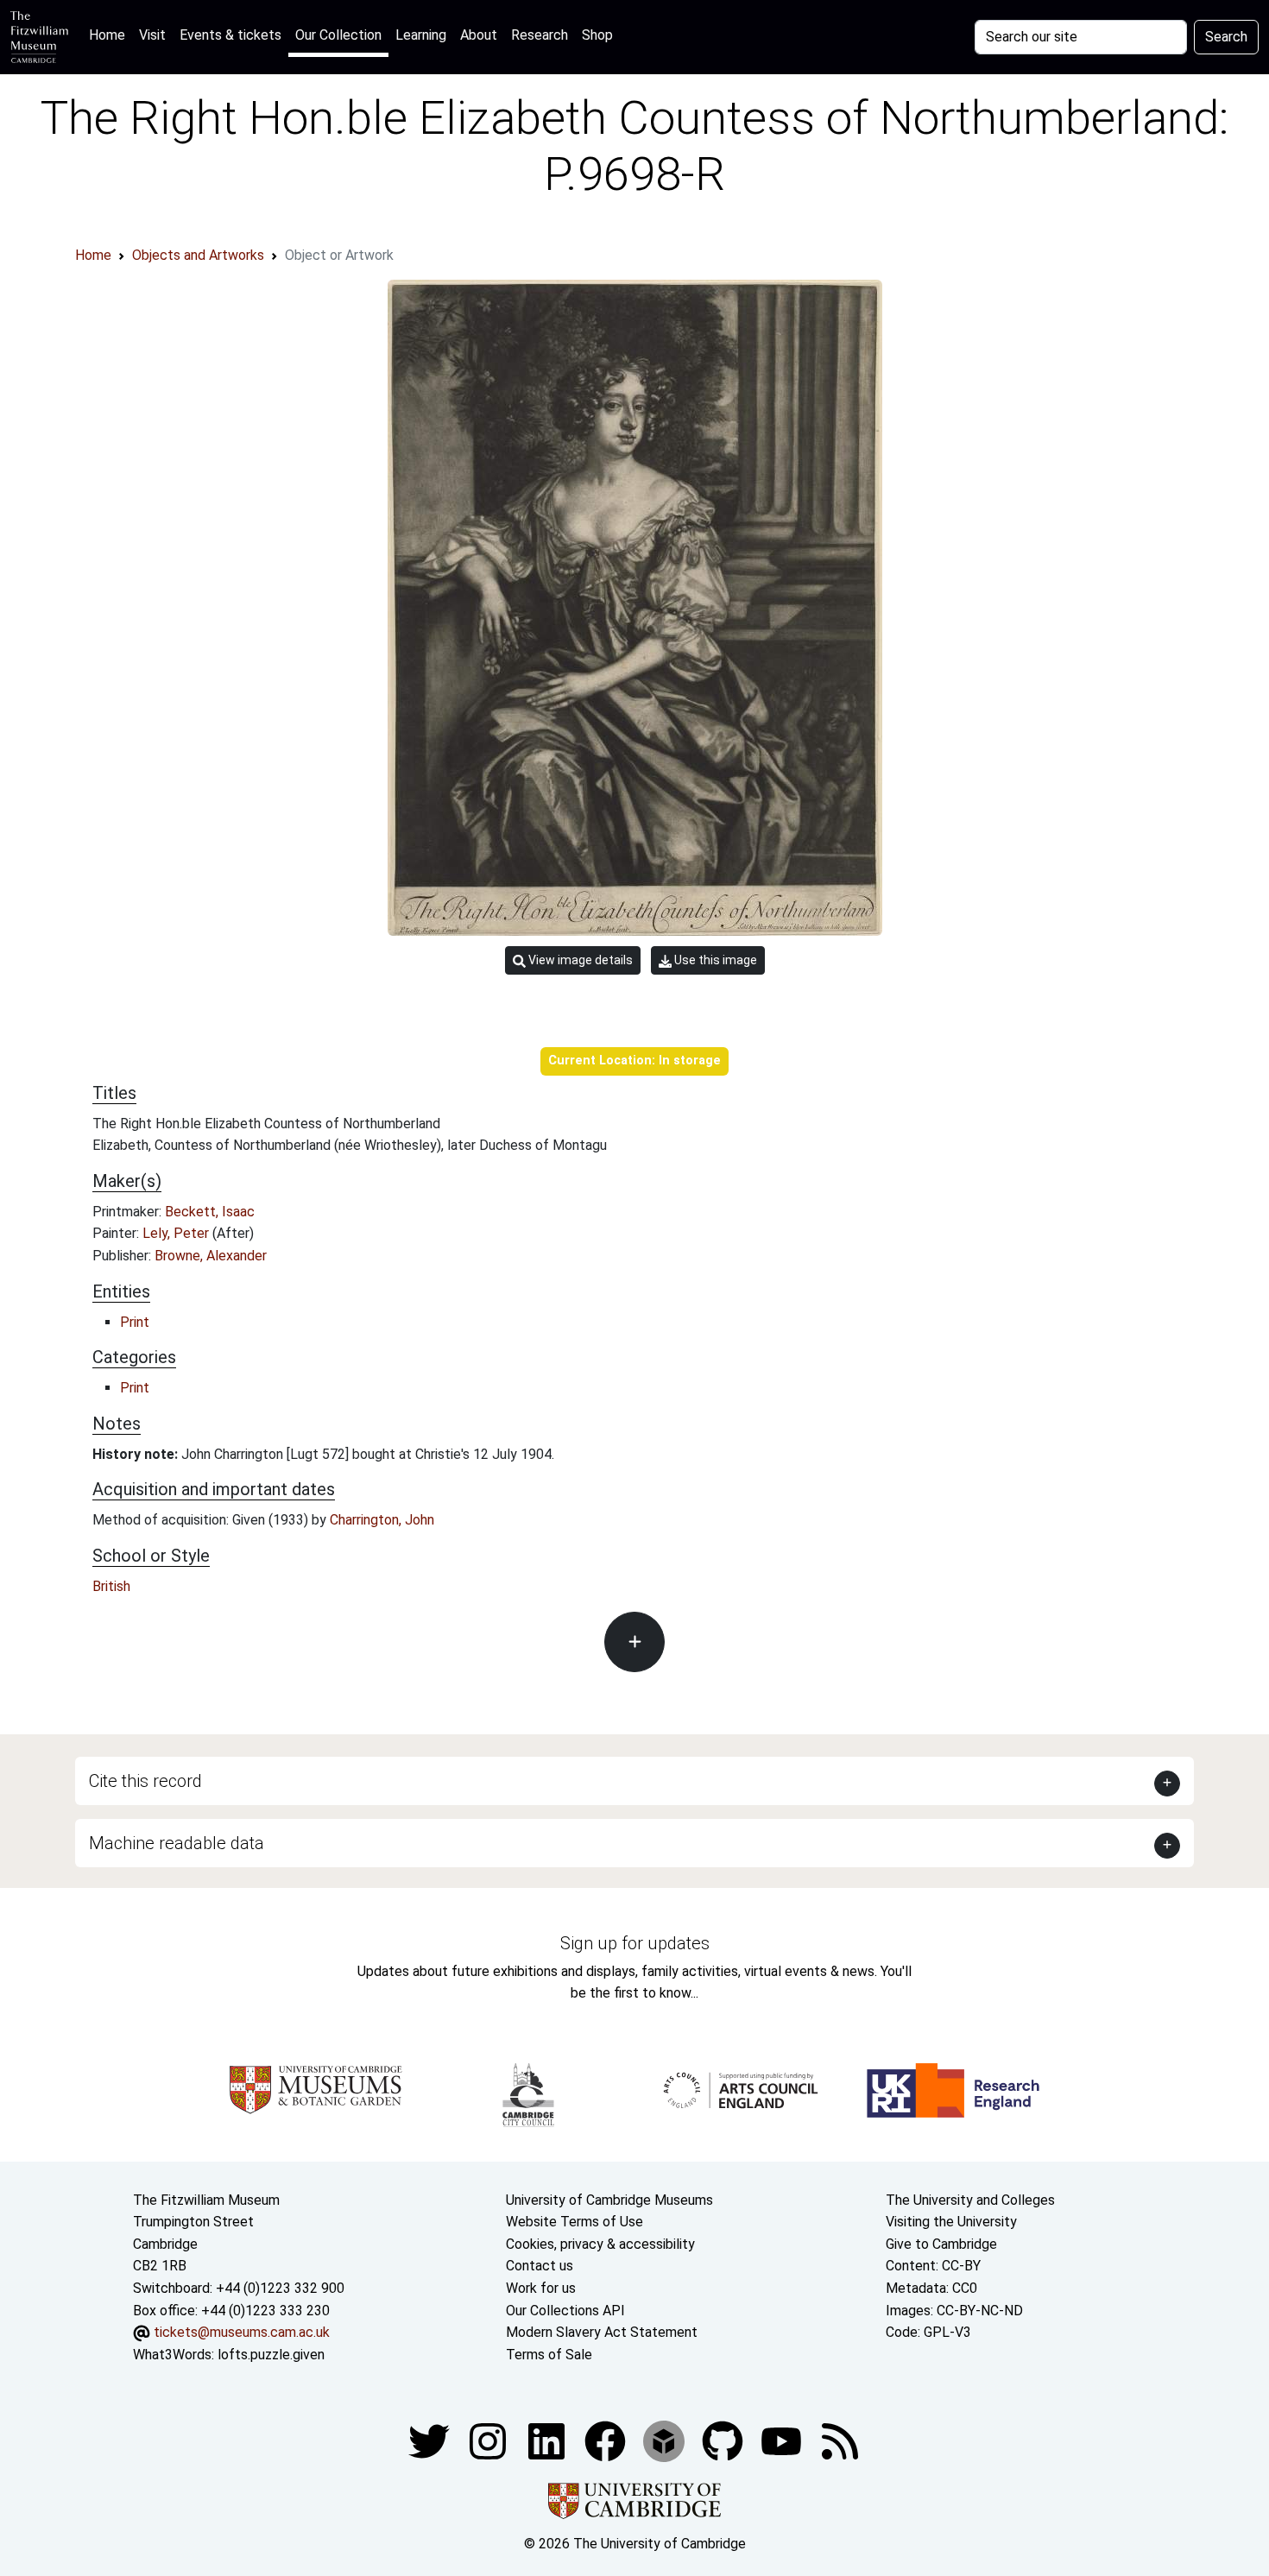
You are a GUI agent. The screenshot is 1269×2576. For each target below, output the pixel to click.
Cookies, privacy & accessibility (600, 2244)
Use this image (714, 960)
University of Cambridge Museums (609, 2200)
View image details (579, 960)
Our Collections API (565, 2311)
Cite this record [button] (145, 1781)
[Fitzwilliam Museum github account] (724, 2441)
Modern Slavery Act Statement (602, 2332)
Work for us (541, 2288)
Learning (421, 35)
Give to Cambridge (941, 2244)
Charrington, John (382, 1520)
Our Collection (338, 35)
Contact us (540, 2266)
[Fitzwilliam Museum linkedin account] (607, 2441)
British (111, 1586)
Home (110, 35)
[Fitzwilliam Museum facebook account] (548, 2441)
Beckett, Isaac (210, 1212)
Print (135, 1322)
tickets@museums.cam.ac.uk (242, 2332)
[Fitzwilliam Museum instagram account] (489, 2441)
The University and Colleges (970, 2200)
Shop (597, 35)
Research (540, 35)
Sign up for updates (635, 1943)
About (479, 35)
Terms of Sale (549, 2355)
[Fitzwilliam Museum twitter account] (431, 2441)
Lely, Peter (177, 1233)
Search (1226, 37)
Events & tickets (230, 35)
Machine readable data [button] (177, 1843)
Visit (152, 35)
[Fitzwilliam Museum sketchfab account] (666, 2441)
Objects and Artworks (198, 255)
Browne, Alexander (211, 1256)
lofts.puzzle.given (271, 2355)
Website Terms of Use (575, 2222)
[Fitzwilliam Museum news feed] (840, 2441)
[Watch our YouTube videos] (783, 2441)
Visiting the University (951, 2222)
